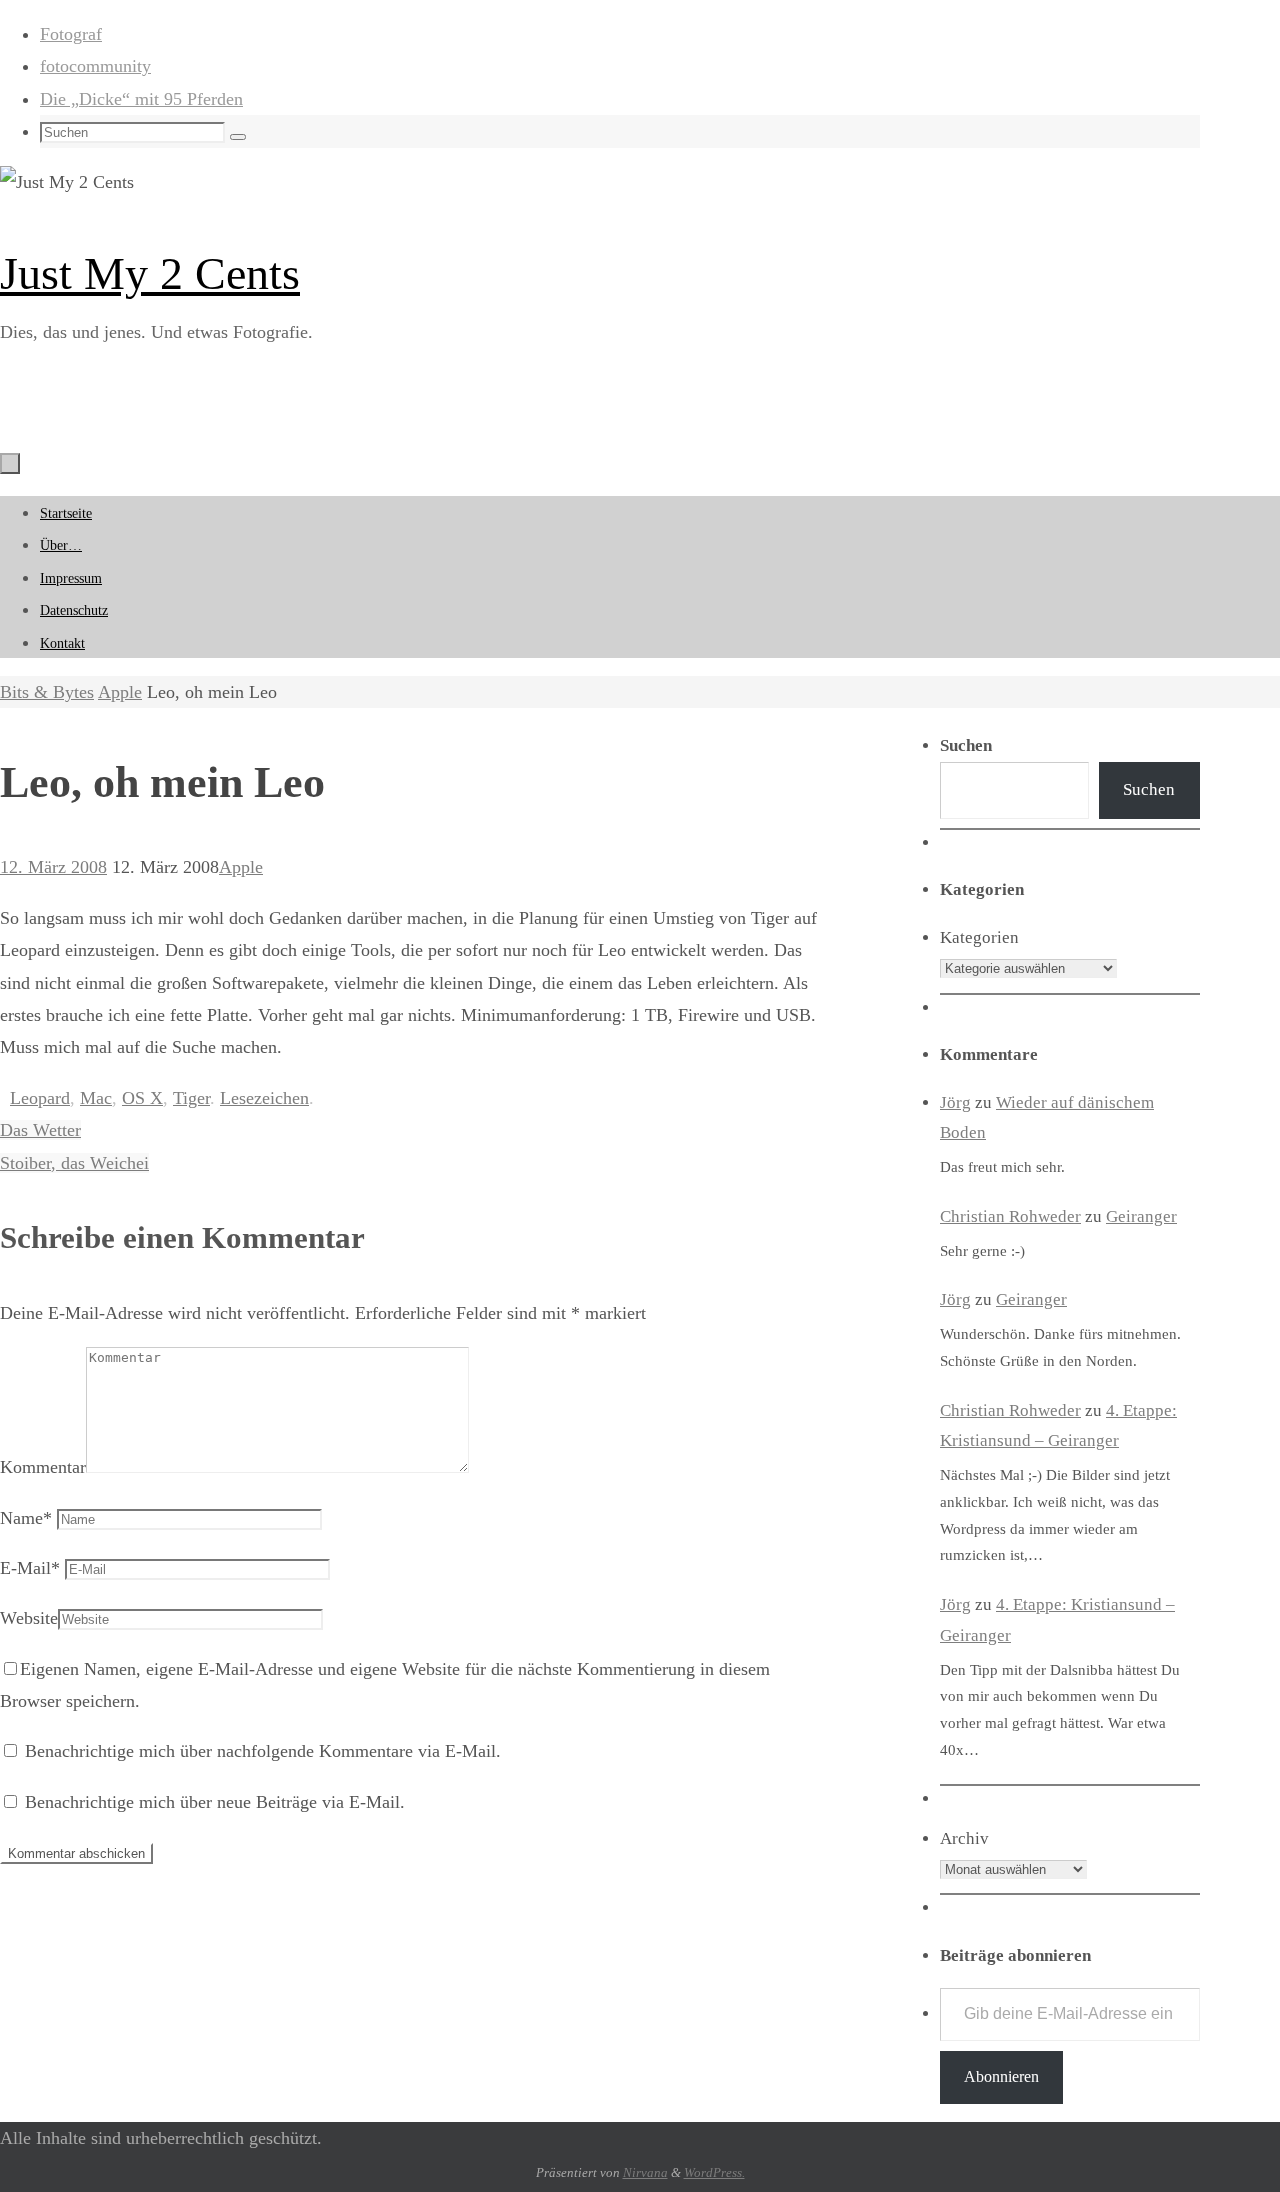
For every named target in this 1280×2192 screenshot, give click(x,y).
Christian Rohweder (1010, 1216)
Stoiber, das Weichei (74, 1163)
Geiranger (1141, 1216)
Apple (120, 692)
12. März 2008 (53, 867)
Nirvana (645, 2172)
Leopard (40, 1098)
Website (29, 1618)
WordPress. (714, 2172)
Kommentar (43, 1467)
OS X (142, 1098)
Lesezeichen (264, 1098)
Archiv (964, 1838)
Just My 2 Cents (150, 273)
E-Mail (30, 1568)
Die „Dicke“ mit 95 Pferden (141, 99)
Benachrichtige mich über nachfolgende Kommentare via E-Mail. (263, 1751)
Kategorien (979, 937)
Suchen (1149, 789)
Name (26, 1518)
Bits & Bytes (47, 692)
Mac (96, 1098)
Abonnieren (1001, 2076)
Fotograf (71, 34)
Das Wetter (40, 1130)
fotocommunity (95, 66)
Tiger (191, 1098)
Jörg (955, 1102)
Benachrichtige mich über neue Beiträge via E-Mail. (215, 1802)
